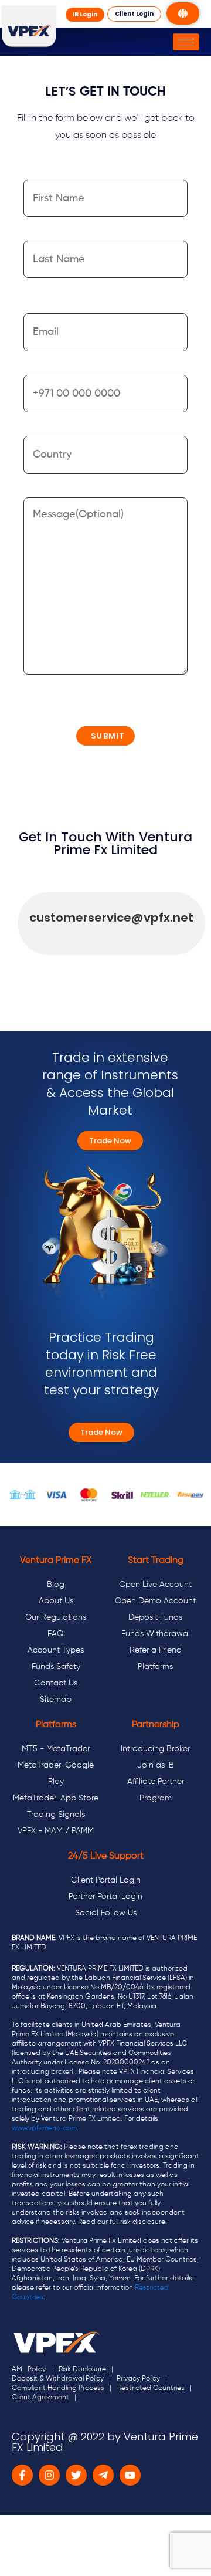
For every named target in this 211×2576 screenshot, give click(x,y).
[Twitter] (76, 2475)
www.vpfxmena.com (44, 2128)
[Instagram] (49, 2475)
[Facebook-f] (22, 2475)
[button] (85, 15)
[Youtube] (130, 2475)
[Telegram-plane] (103, 2475)
